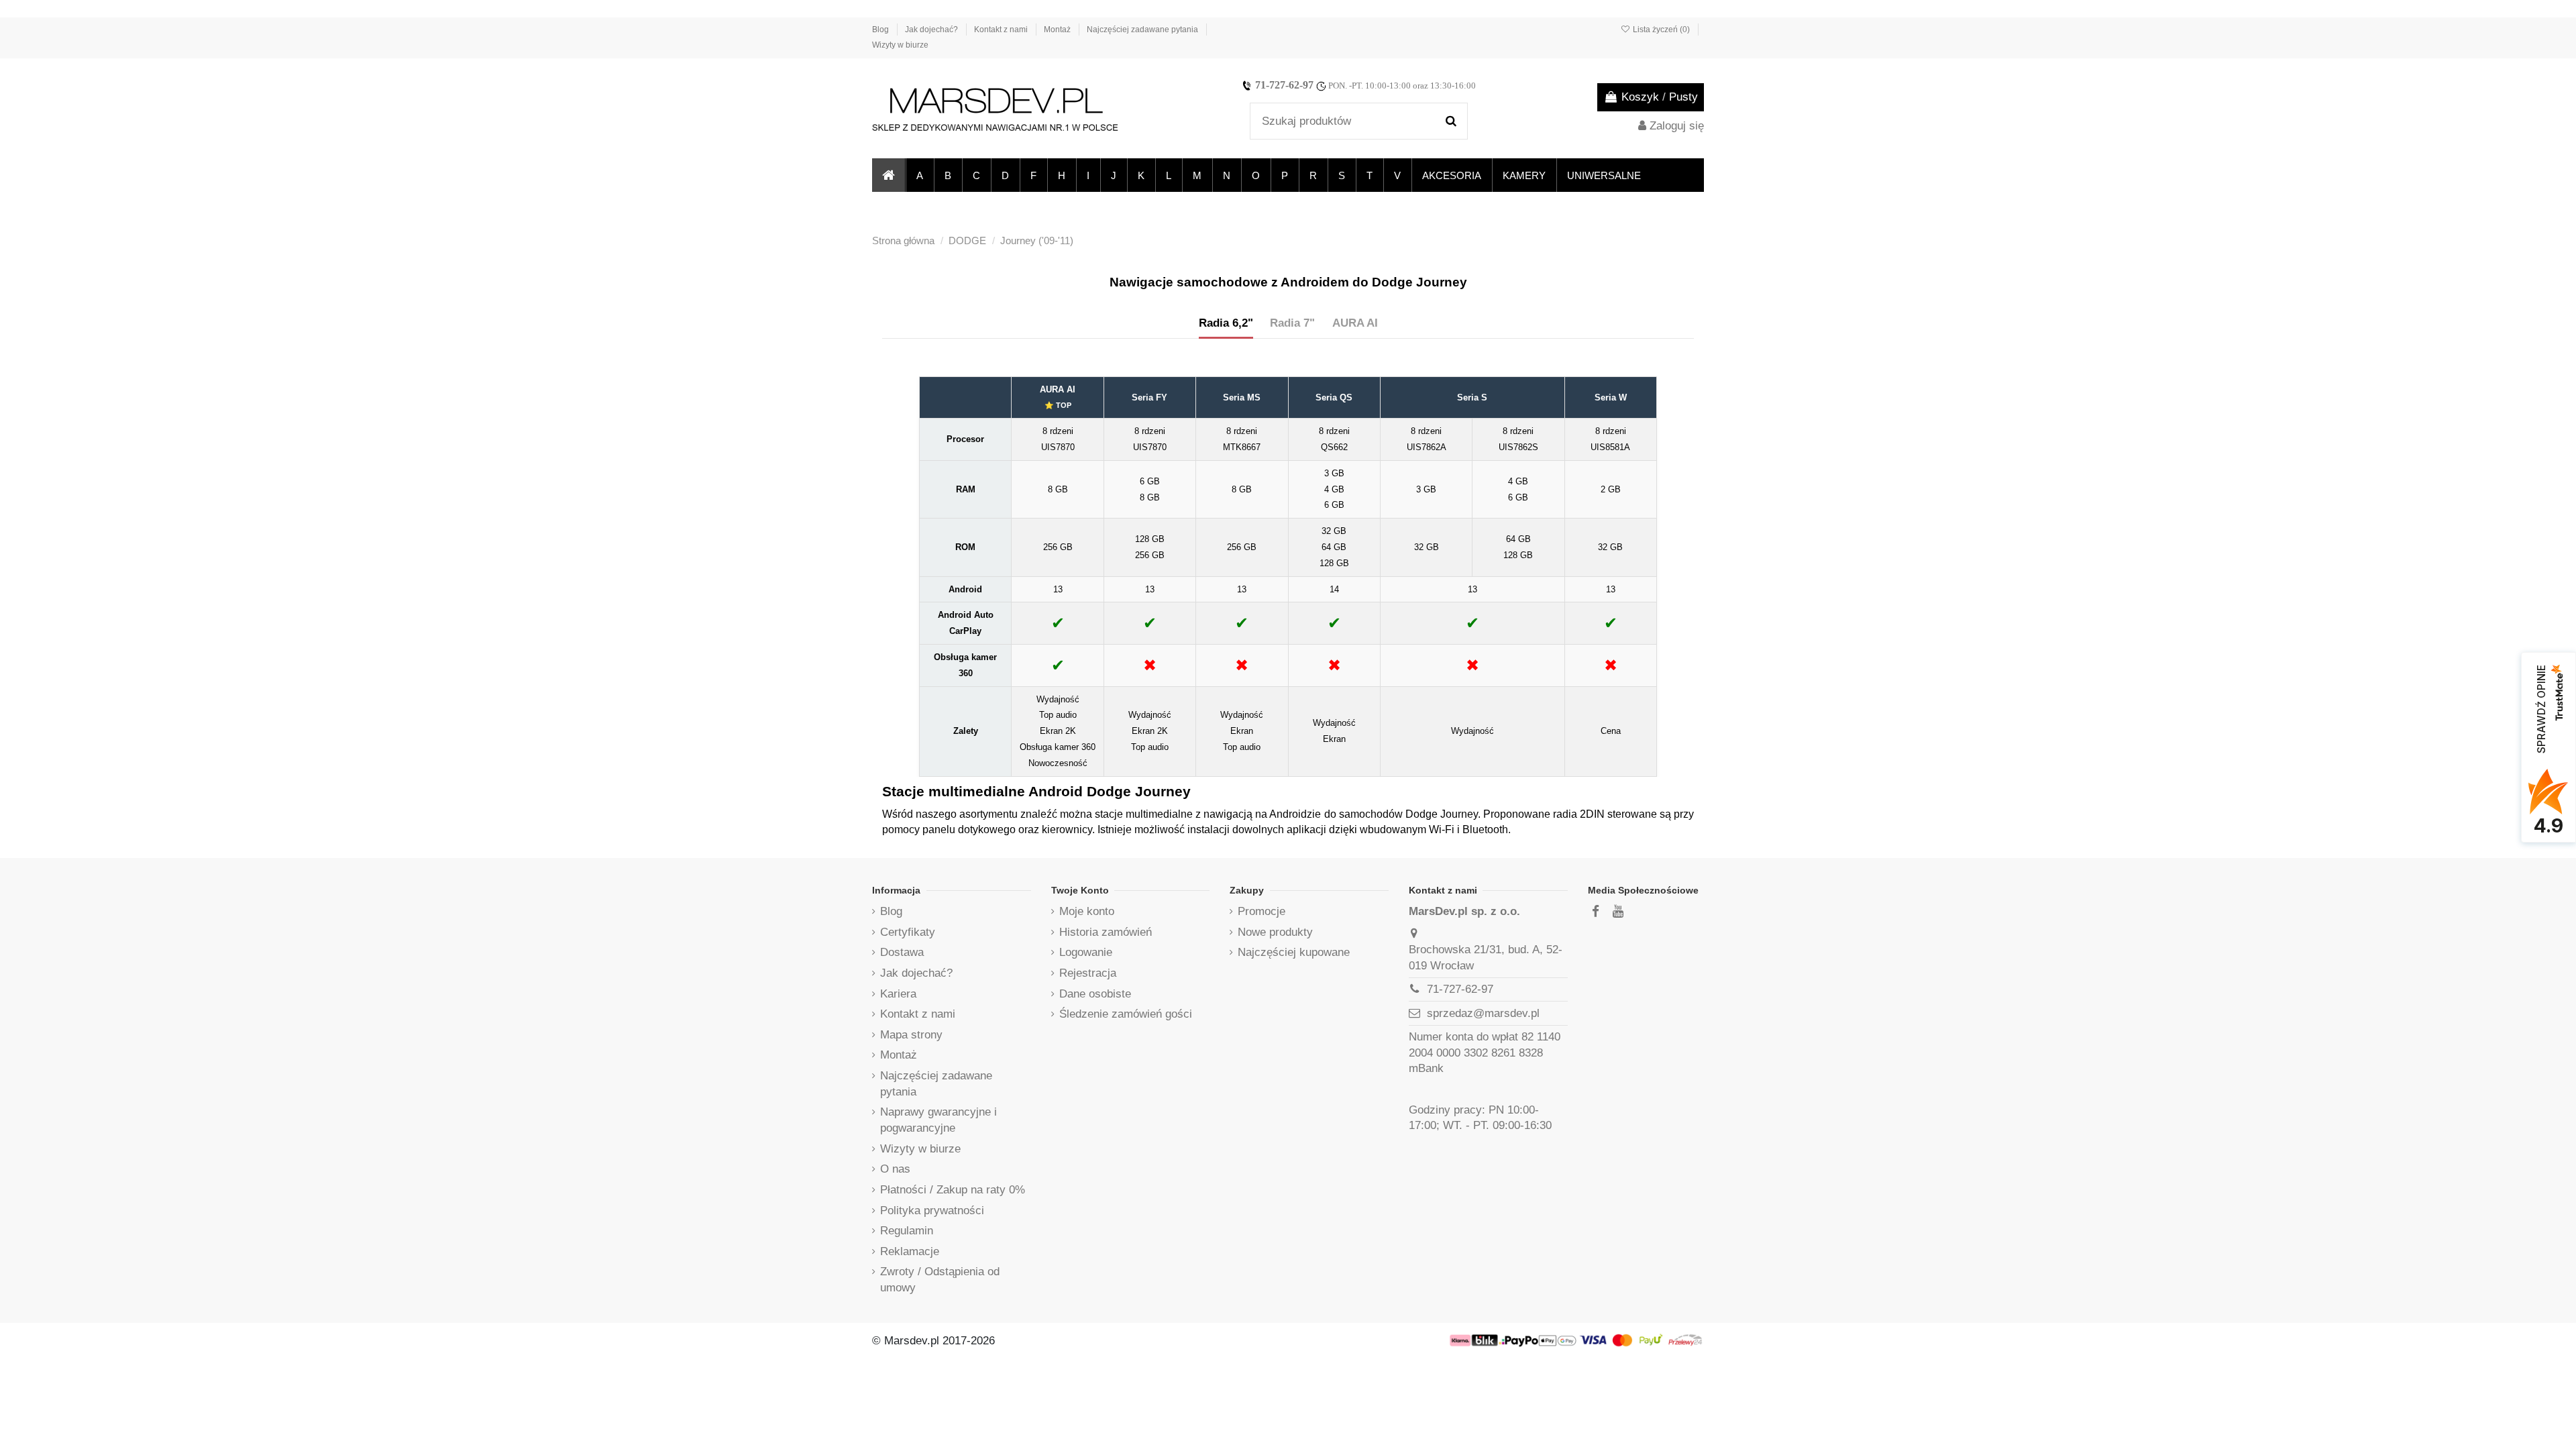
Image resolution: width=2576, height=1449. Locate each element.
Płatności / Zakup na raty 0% (953, 1190)
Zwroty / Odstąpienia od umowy (940, 1280)
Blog (881, 30)
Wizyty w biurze (900, 45)
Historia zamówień (1106, 932)
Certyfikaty (908, 932)
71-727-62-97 (1284, 85)
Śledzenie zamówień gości (1126, 1014)
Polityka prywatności (932, 1211)
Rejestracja (1088, 973)
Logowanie (1086, 952)
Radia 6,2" (1226, 323)
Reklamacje (910, 1251)
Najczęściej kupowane (1294, 952)
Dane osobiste (1095, 994)
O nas (895, 1169)
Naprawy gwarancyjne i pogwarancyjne (938, 1120)
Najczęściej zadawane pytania (1143, 30)
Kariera (898, 994)
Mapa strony (911, 1035)
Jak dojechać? (932, 30)
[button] (919, 175)
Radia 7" (1292, 323)
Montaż (1058, 30)
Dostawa (902, 952)
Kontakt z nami (1002, 30)
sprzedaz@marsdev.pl (1483, 1013)
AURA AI (1355, 323)
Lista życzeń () (1661, 30)
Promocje (1262, 911)
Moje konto (1087, 911)
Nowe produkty (1275, 932)
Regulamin (907, 1231)
